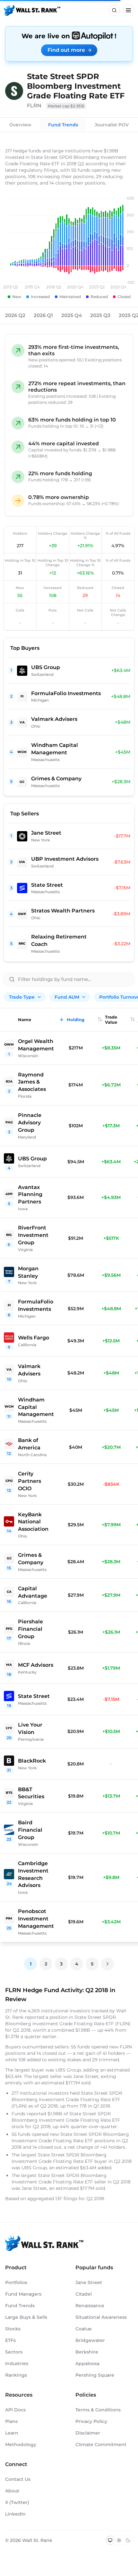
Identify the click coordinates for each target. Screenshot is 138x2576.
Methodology (21, 2444)
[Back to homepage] (32, 10)
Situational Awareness (101, 2317)
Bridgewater (90, 2340)
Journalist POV (112, 125)
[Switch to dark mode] (128, 2540)
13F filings (67, 2199)
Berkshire (87, 2352)
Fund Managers (23, 2294)
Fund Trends (63, 125)
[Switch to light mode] (119, 2540)
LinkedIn (15, 2514)
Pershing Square (95, 2375)
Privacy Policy (91, 2421)
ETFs (10, 2340)
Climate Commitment (101, 2444)
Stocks (13, 2329)
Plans (11, 2421)
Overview (20, 125)
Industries (17, 2363)
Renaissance (90, 2306)
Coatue (84, 2329)
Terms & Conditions (98, 2410)
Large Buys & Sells (26, 2317)
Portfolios (16, 2282)
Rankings (16, 2375)
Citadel (84, 2294)
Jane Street (89, 2282)
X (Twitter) (17, 2502)
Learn (12, 2433)
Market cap (66, 106)
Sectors (14, 2352)
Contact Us (18, 2479)
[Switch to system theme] (110, 2540)
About (12, 2491)
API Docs (15, 2410)
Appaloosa (87, 2363)
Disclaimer (88, 2433)
